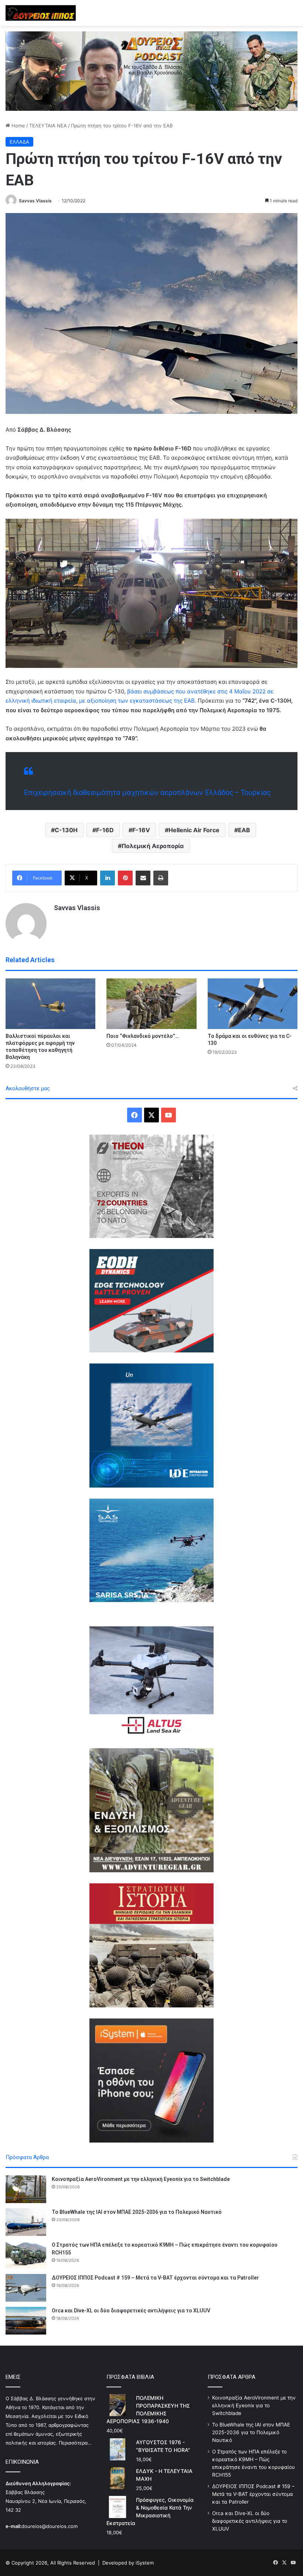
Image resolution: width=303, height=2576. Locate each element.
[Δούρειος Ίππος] (41, 13)
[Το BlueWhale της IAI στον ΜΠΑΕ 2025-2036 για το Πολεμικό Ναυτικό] (26, 2222)
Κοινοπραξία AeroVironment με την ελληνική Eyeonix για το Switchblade (141, 2179)
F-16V (141, 830)
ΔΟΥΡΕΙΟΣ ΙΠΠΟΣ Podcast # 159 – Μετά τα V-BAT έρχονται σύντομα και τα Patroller (155, 2278)
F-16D (105, 830)
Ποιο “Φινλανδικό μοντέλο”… (143, 1036)
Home (18, 126)
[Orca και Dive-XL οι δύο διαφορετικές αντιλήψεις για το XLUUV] (26, 2321)
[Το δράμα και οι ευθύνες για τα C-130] (253, 1004)
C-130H (66, 830)
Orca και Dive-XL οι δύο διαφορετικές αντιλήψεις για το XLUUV (131, 2311)
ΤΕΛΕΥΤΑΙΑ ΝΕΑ (48, 126)
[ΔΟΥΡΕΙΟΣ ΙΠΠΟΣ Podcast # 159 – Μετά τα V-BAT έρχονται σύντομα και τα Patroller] (26, 2288)
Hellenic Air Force (194, 830)
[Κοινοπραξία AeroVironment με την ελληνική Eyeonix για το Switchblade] (26, 2189)
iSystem (145, 2563)
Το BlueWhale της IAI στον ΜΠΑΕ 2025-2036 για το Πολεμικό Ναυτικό (137, 2212)
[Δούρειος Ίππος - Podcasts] (151, 71)
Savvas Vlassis (35, 201)
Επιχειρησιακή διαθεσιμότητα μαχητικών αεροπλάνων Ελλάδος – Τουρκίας (147, 793)
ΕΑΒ (244, 830)
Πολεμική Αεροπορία (153, 846)
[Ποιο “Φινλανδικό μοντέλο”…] (151, 1004)
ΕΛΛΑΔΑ (19, 142)
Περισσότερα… (75, 2443)
